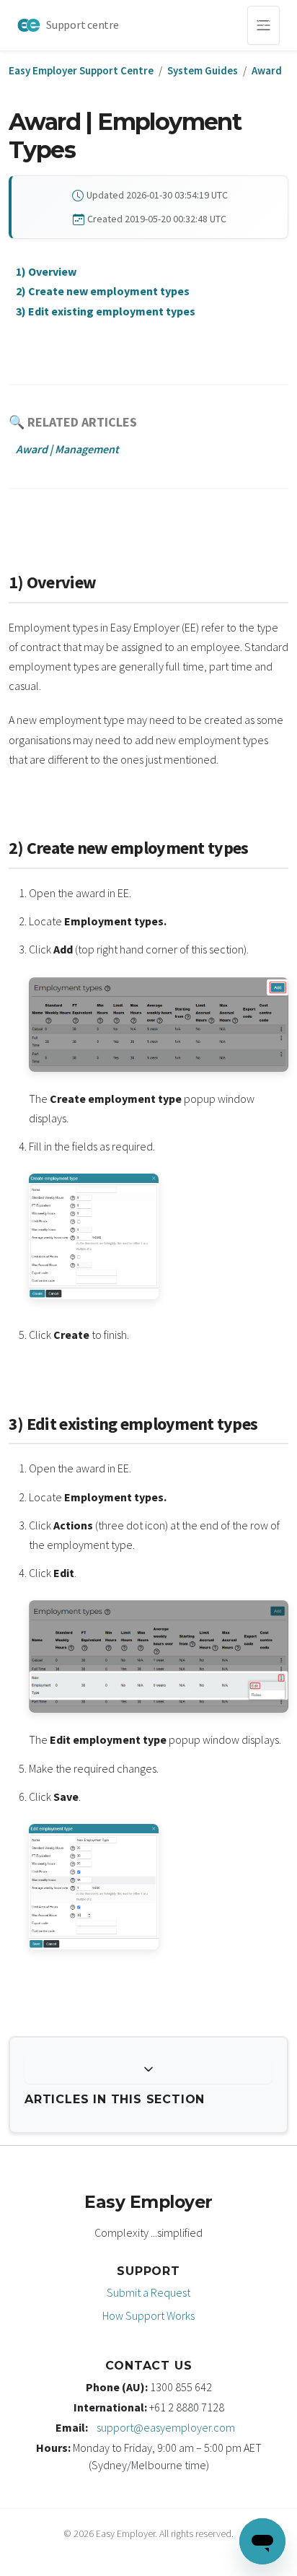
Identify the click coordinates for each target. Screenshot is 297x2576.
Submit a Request (148, 2292)
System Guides (203, 70)
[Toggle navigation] (263, 25)
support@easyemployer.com (166, 2427)
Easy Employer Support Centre (81, 70)
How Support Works (148, 2315)
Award (267, 70)
